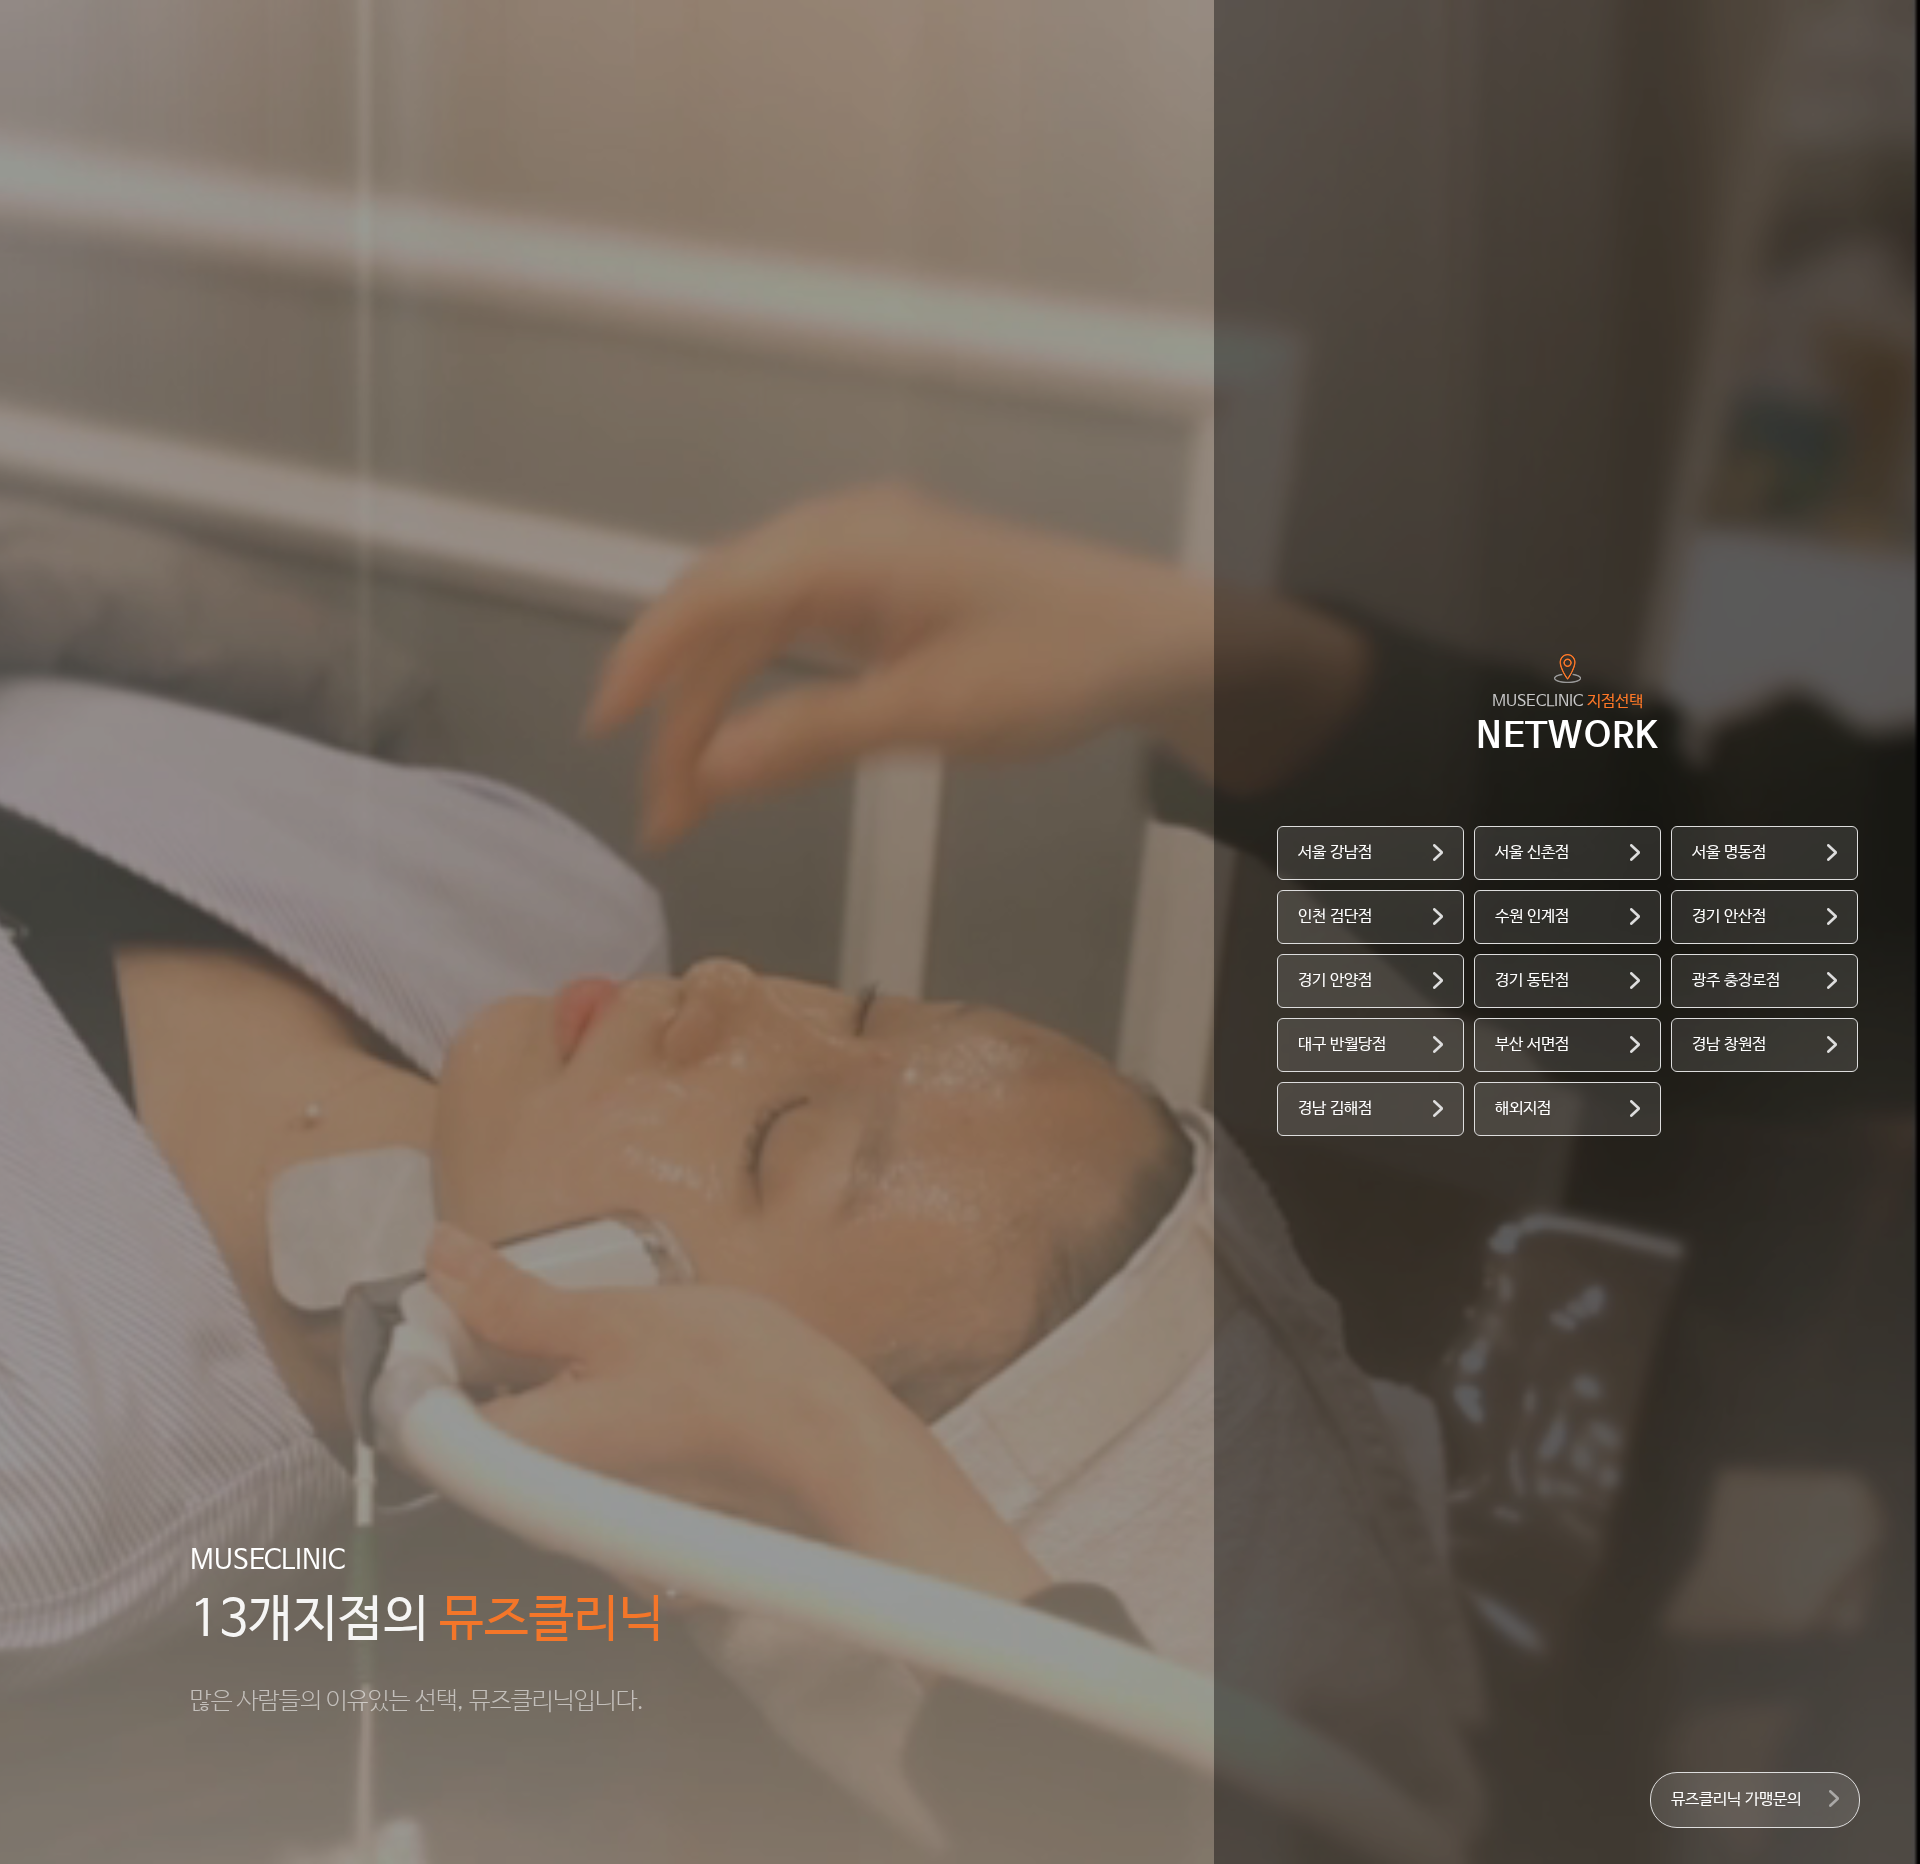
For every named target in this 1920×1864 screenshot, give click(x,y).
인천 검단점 (1335, 916)
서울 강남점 (1335, 852)
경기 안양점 (1335, 980)
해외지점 (1523, 1108)
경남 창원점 (1729, 1044)
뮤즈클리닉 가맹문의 (1736, 1799)
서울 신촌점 (1532, 852)
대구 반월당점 (1342, 1044)
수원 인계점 (1532, 916)
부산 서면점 (1532, 1044)
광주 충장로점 (1736, 980)
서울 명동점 (1729, 852)
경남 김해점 (1335, 1108)
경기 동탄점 (1532, 980)
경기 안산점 (1729, 916)
